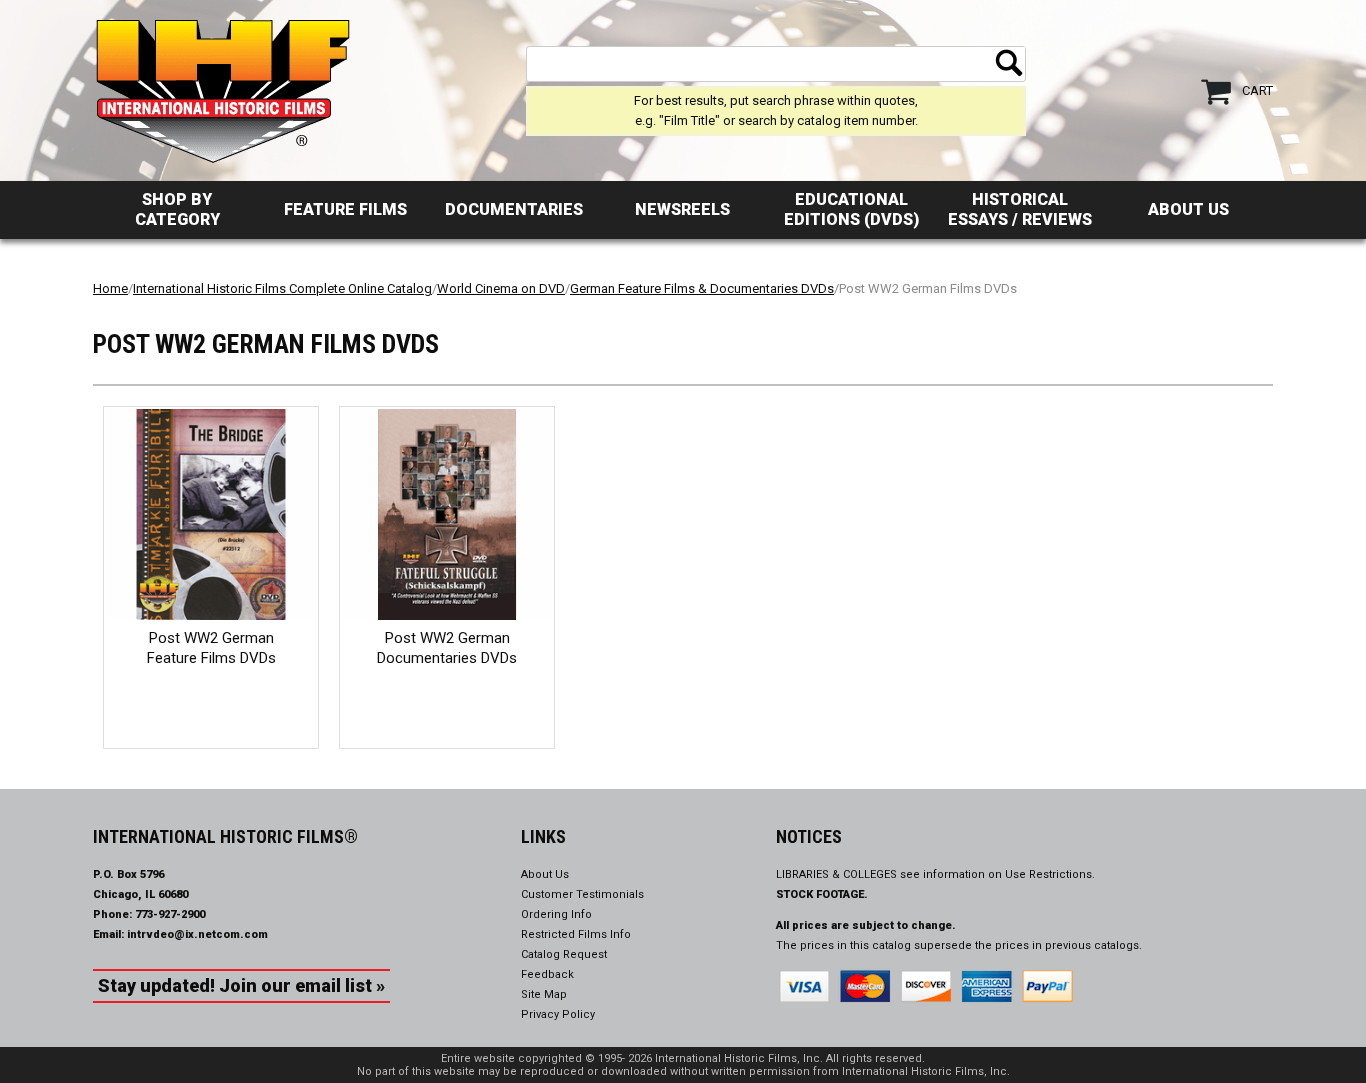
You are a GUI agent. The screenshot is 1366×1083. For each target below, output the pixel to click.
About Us (1188, 209)
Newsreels (682, 209)
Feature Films (345, 209)
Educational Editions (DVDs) (851, 209)
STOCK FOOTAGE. (822, 894)
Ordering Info (556, 914)
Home (110, 288)
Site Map (544, 994)
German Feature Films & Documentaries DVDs (702, 288)
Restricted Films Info (576, 934)
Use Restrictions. (1050, 874)
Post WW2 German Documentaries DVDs (447, 648)
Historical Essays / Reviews (1020, 209)
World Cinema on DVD (501, 288)
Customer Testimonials (582, 894)
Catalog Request (564, 954)
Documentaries (514, 209)
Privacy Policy (558, 1014)
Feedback (547, 974)
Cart (1257, 90)
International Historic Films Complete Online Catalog (282, 288)
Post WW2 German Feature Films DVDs (211, 648)
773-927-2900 (170, 914)
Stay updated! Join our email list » (241, 985)
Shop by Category (177, 209)
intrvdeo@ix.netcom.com (197, 934)
